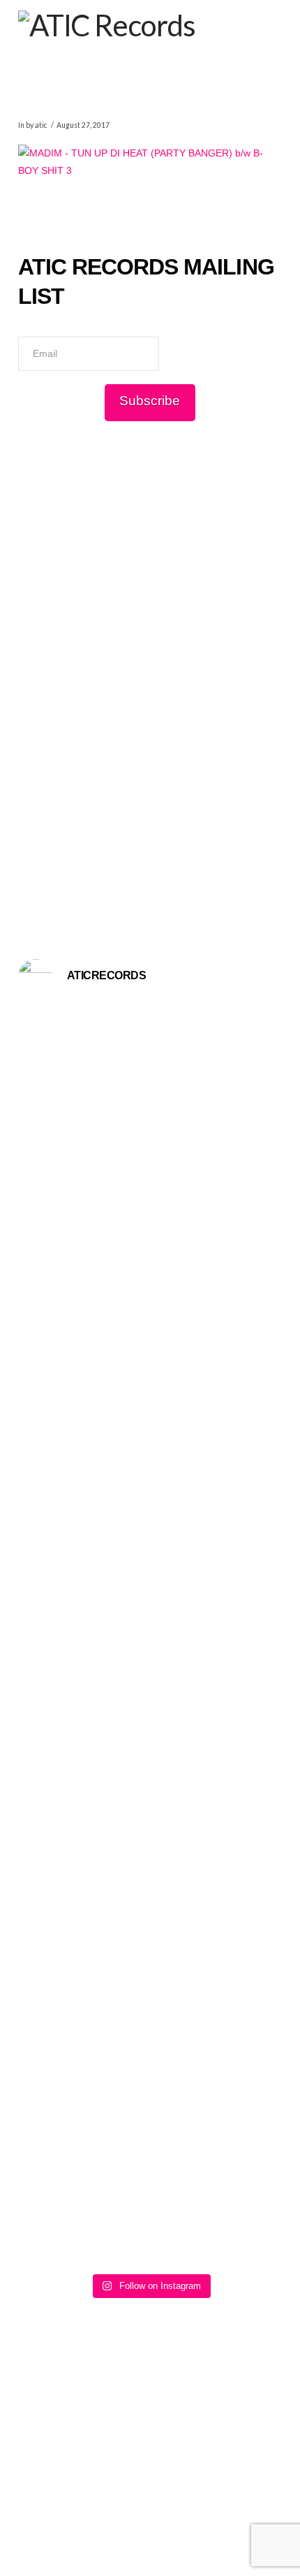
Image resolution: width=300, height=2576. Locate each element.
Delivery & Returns (104, 2524)
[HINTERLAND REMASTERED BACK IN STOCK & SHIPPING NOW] (150, 2157)
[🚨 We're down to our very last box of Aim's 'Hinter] (150, 1234)
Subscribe (150, 401)
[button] (272, 20)
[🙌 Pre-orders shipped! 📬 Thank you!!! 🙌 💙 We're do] (150, 1624)
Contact (122, 2514)
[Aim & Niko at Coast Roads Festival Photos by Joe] (150, 1028)
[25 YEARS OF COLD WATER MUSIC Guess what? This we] (150, 1868)
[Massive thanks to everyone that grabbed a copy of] (150, 1476)
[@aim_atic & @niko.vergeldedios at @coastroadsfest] (150, 1070)
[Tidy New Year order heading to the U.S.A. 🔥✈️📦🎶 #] (150, 1337)
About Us (70, 2514)
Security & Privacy (198, 2524)
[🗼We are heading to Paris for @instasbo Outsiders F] (150, 1139)
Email (30, 326)
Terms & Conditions (196, 2514)
